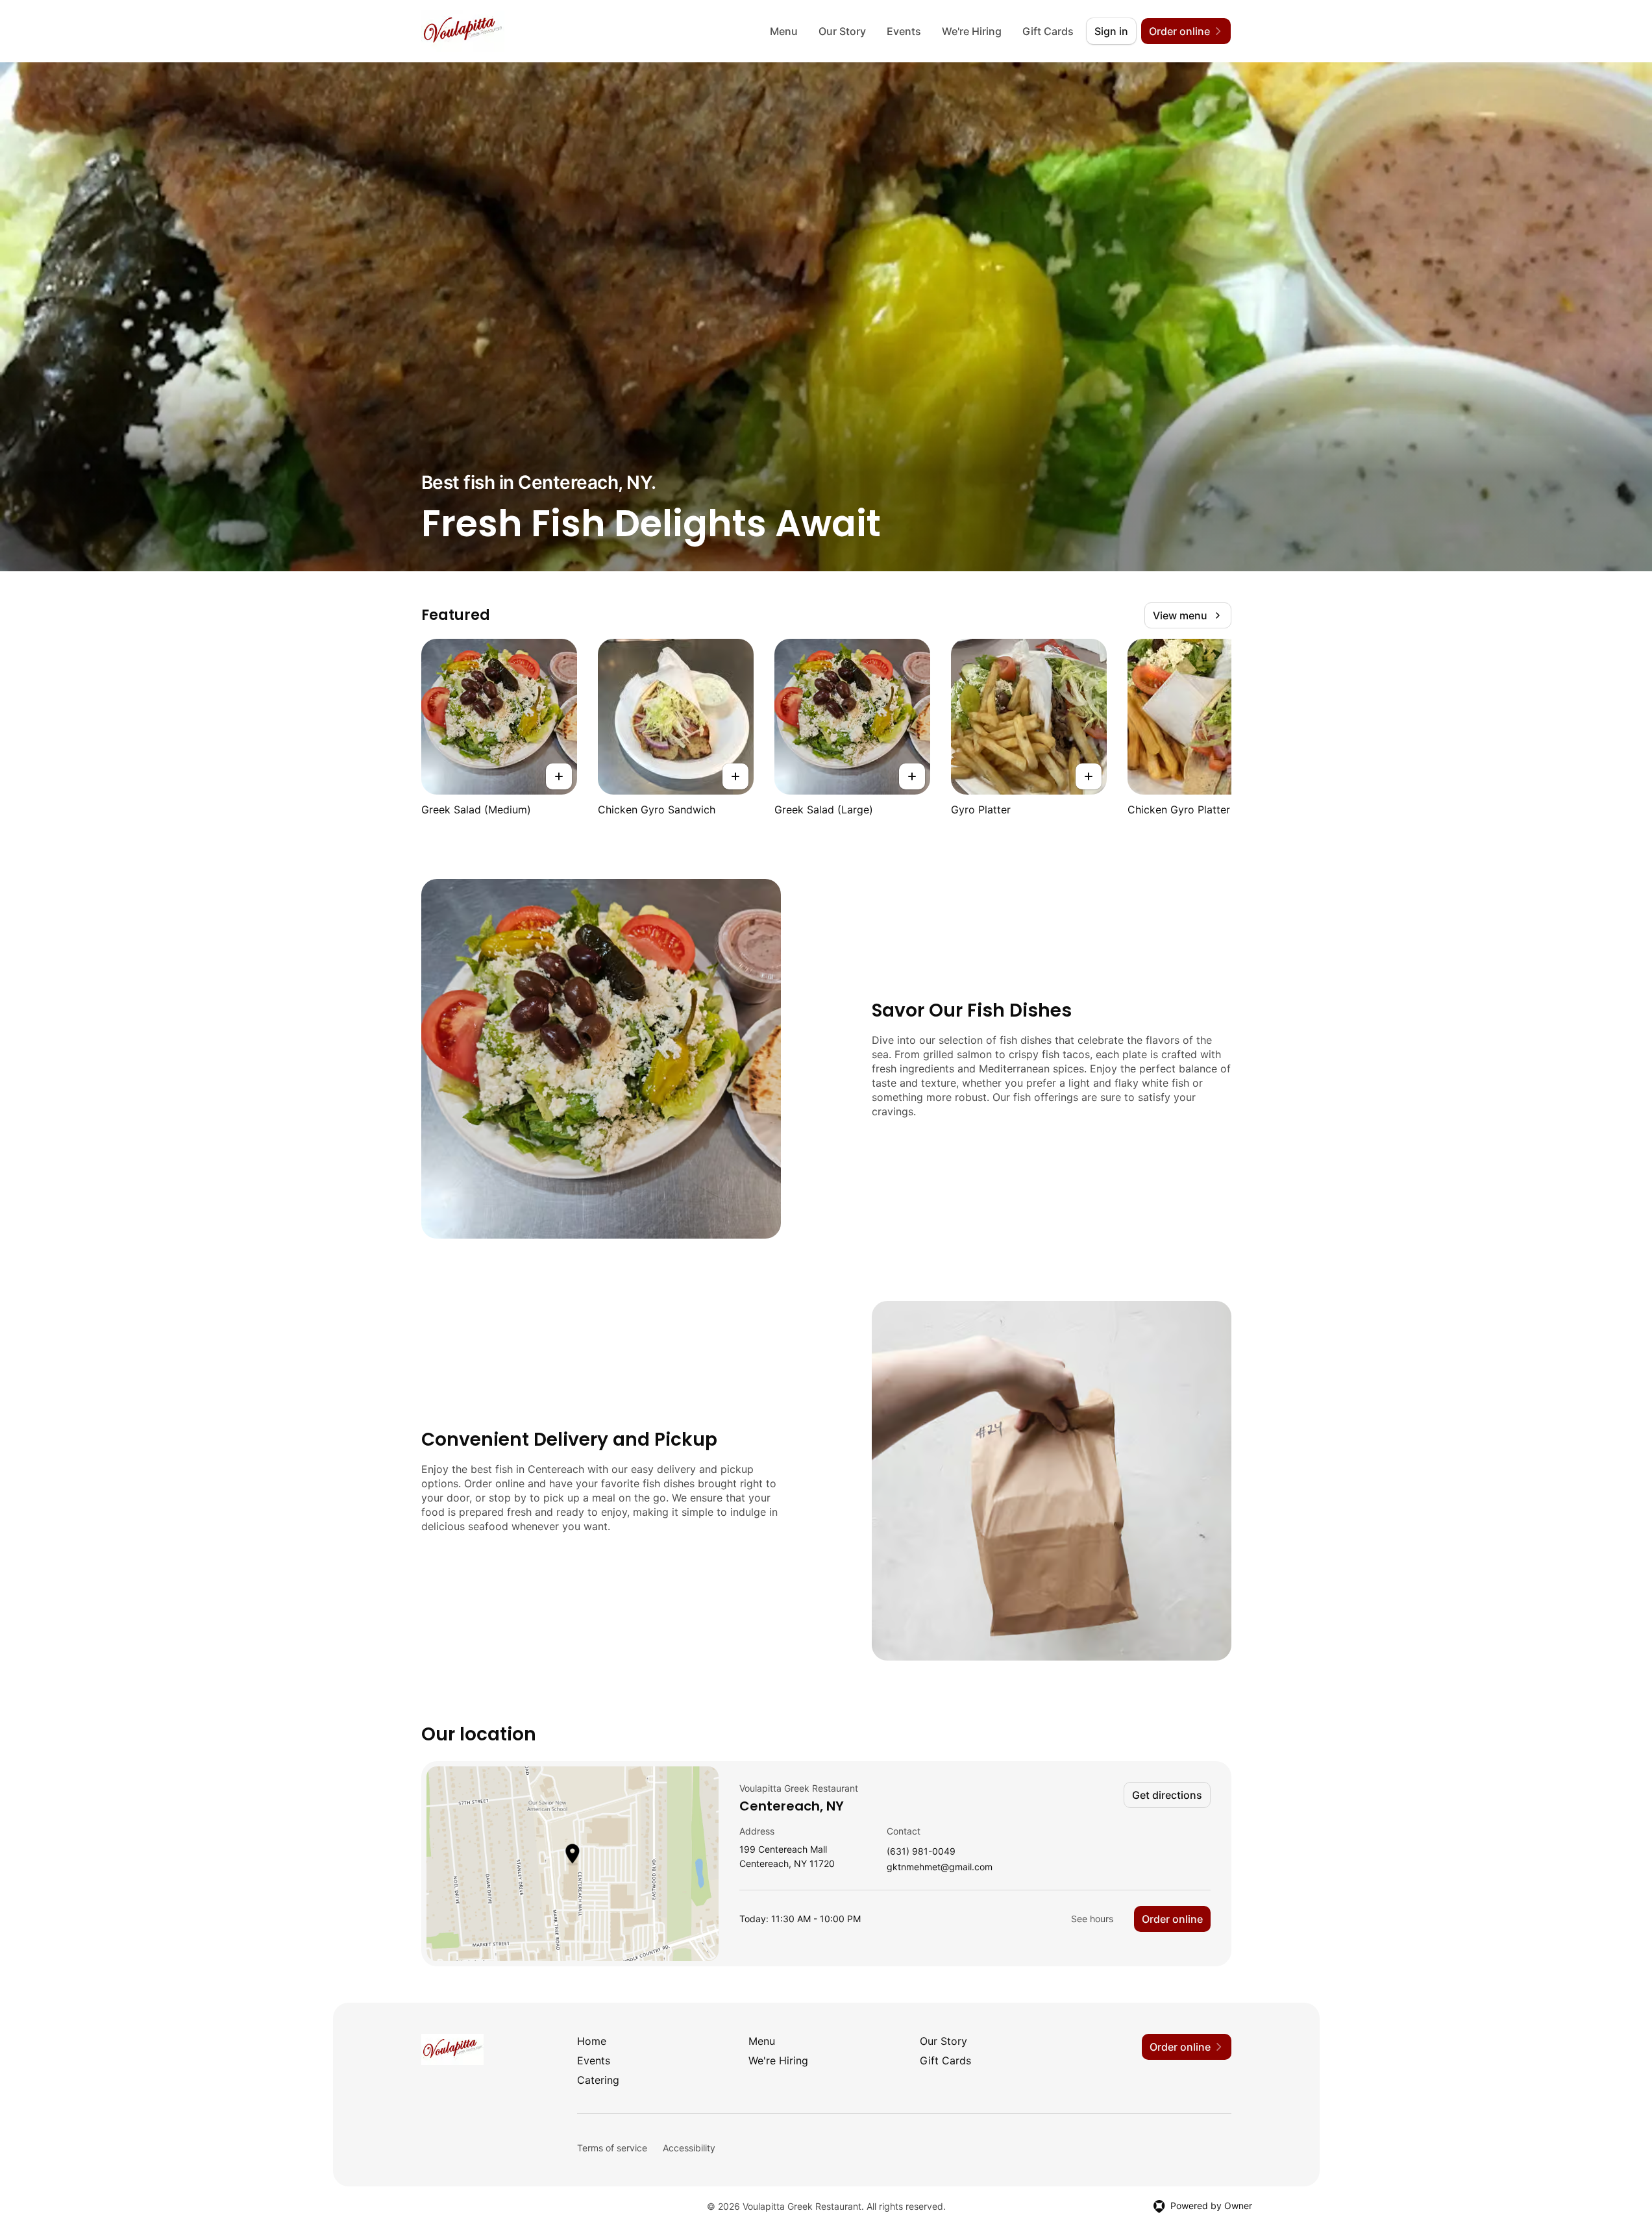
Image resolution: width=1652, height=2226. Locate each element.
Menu (784, 31)
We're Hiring (972, 31)
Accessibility (689, 2148)
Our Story (842, 31)
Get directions (1167, 1795)
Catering (598, 2080)
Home (592, 2041)
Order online (1172, 1919)
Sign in (1111, 31)
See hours (1092, 1919)
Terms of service (612, 2148)
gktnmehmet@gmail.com (940, 1867)
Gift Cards (1048, 31)
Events (904, 31)
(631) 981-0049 (921, 1852)
